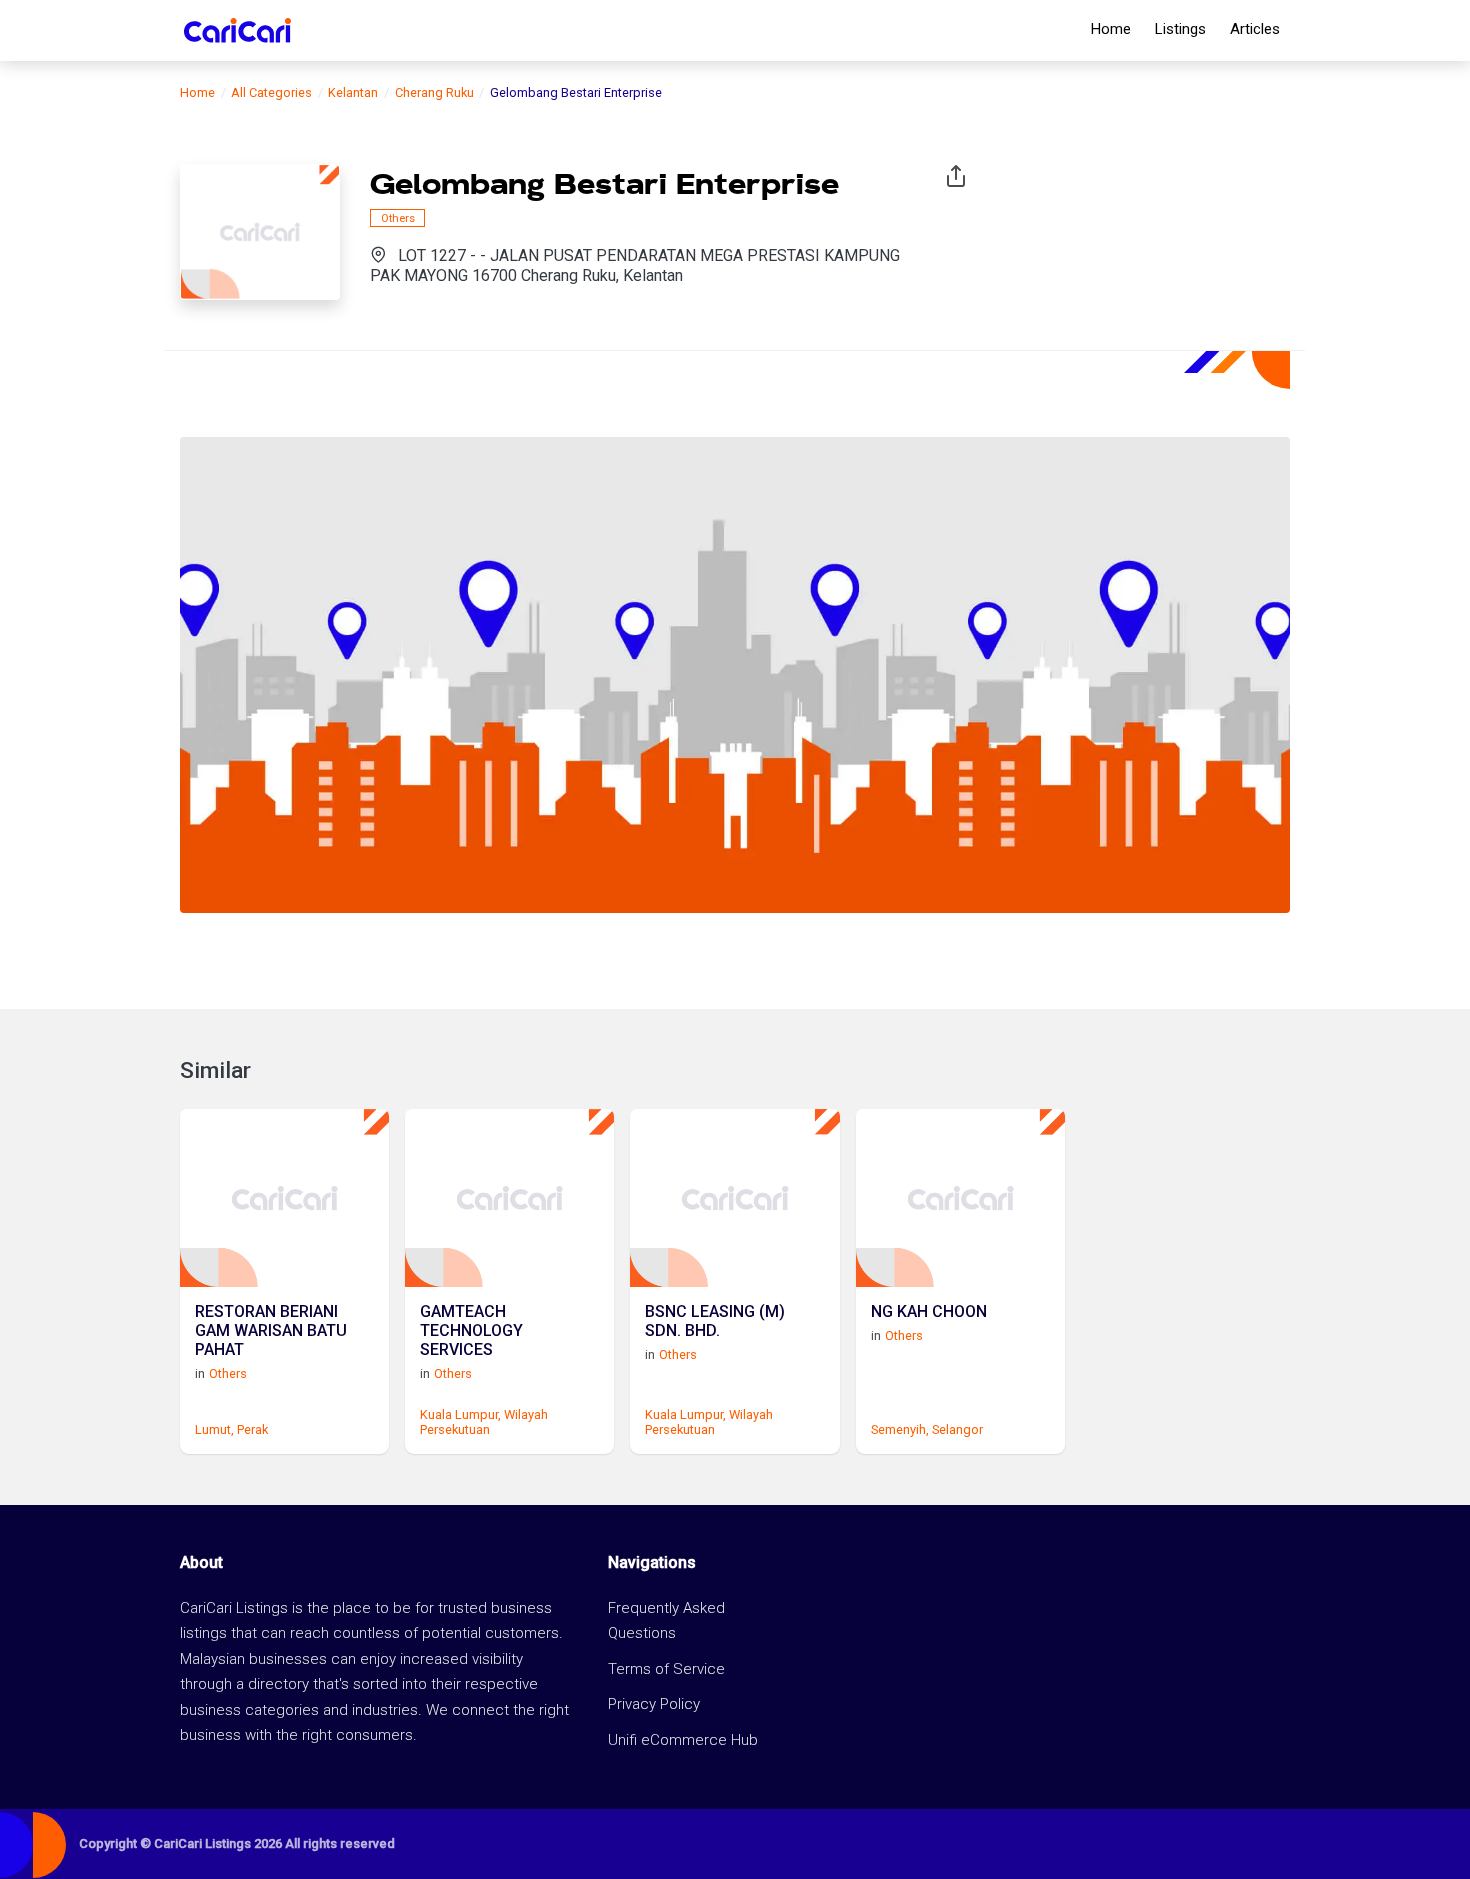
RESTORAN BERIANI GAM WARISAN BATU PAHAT (271, 1330)
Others (398, 217)
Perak (252, 1429)
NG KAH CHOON (929, 1311)
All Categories (271, 92)
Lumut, (214, 1429)
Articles (1255, 29)
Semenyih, (900, 1429)
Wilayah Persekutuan (484, 1422)
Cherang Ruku (434, 92)
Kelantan (353, 92)
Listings (1180, 29)
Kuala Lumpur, (460, 1414)
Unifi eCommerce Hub (683, 1740)
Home (1111, 29)
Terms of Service (666, 1669)
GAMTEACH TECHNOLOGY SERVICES (471, 1330)
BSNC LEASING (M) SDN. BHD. (715, 1321)
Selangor (957, 1429)
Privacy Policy (654, 1704)
